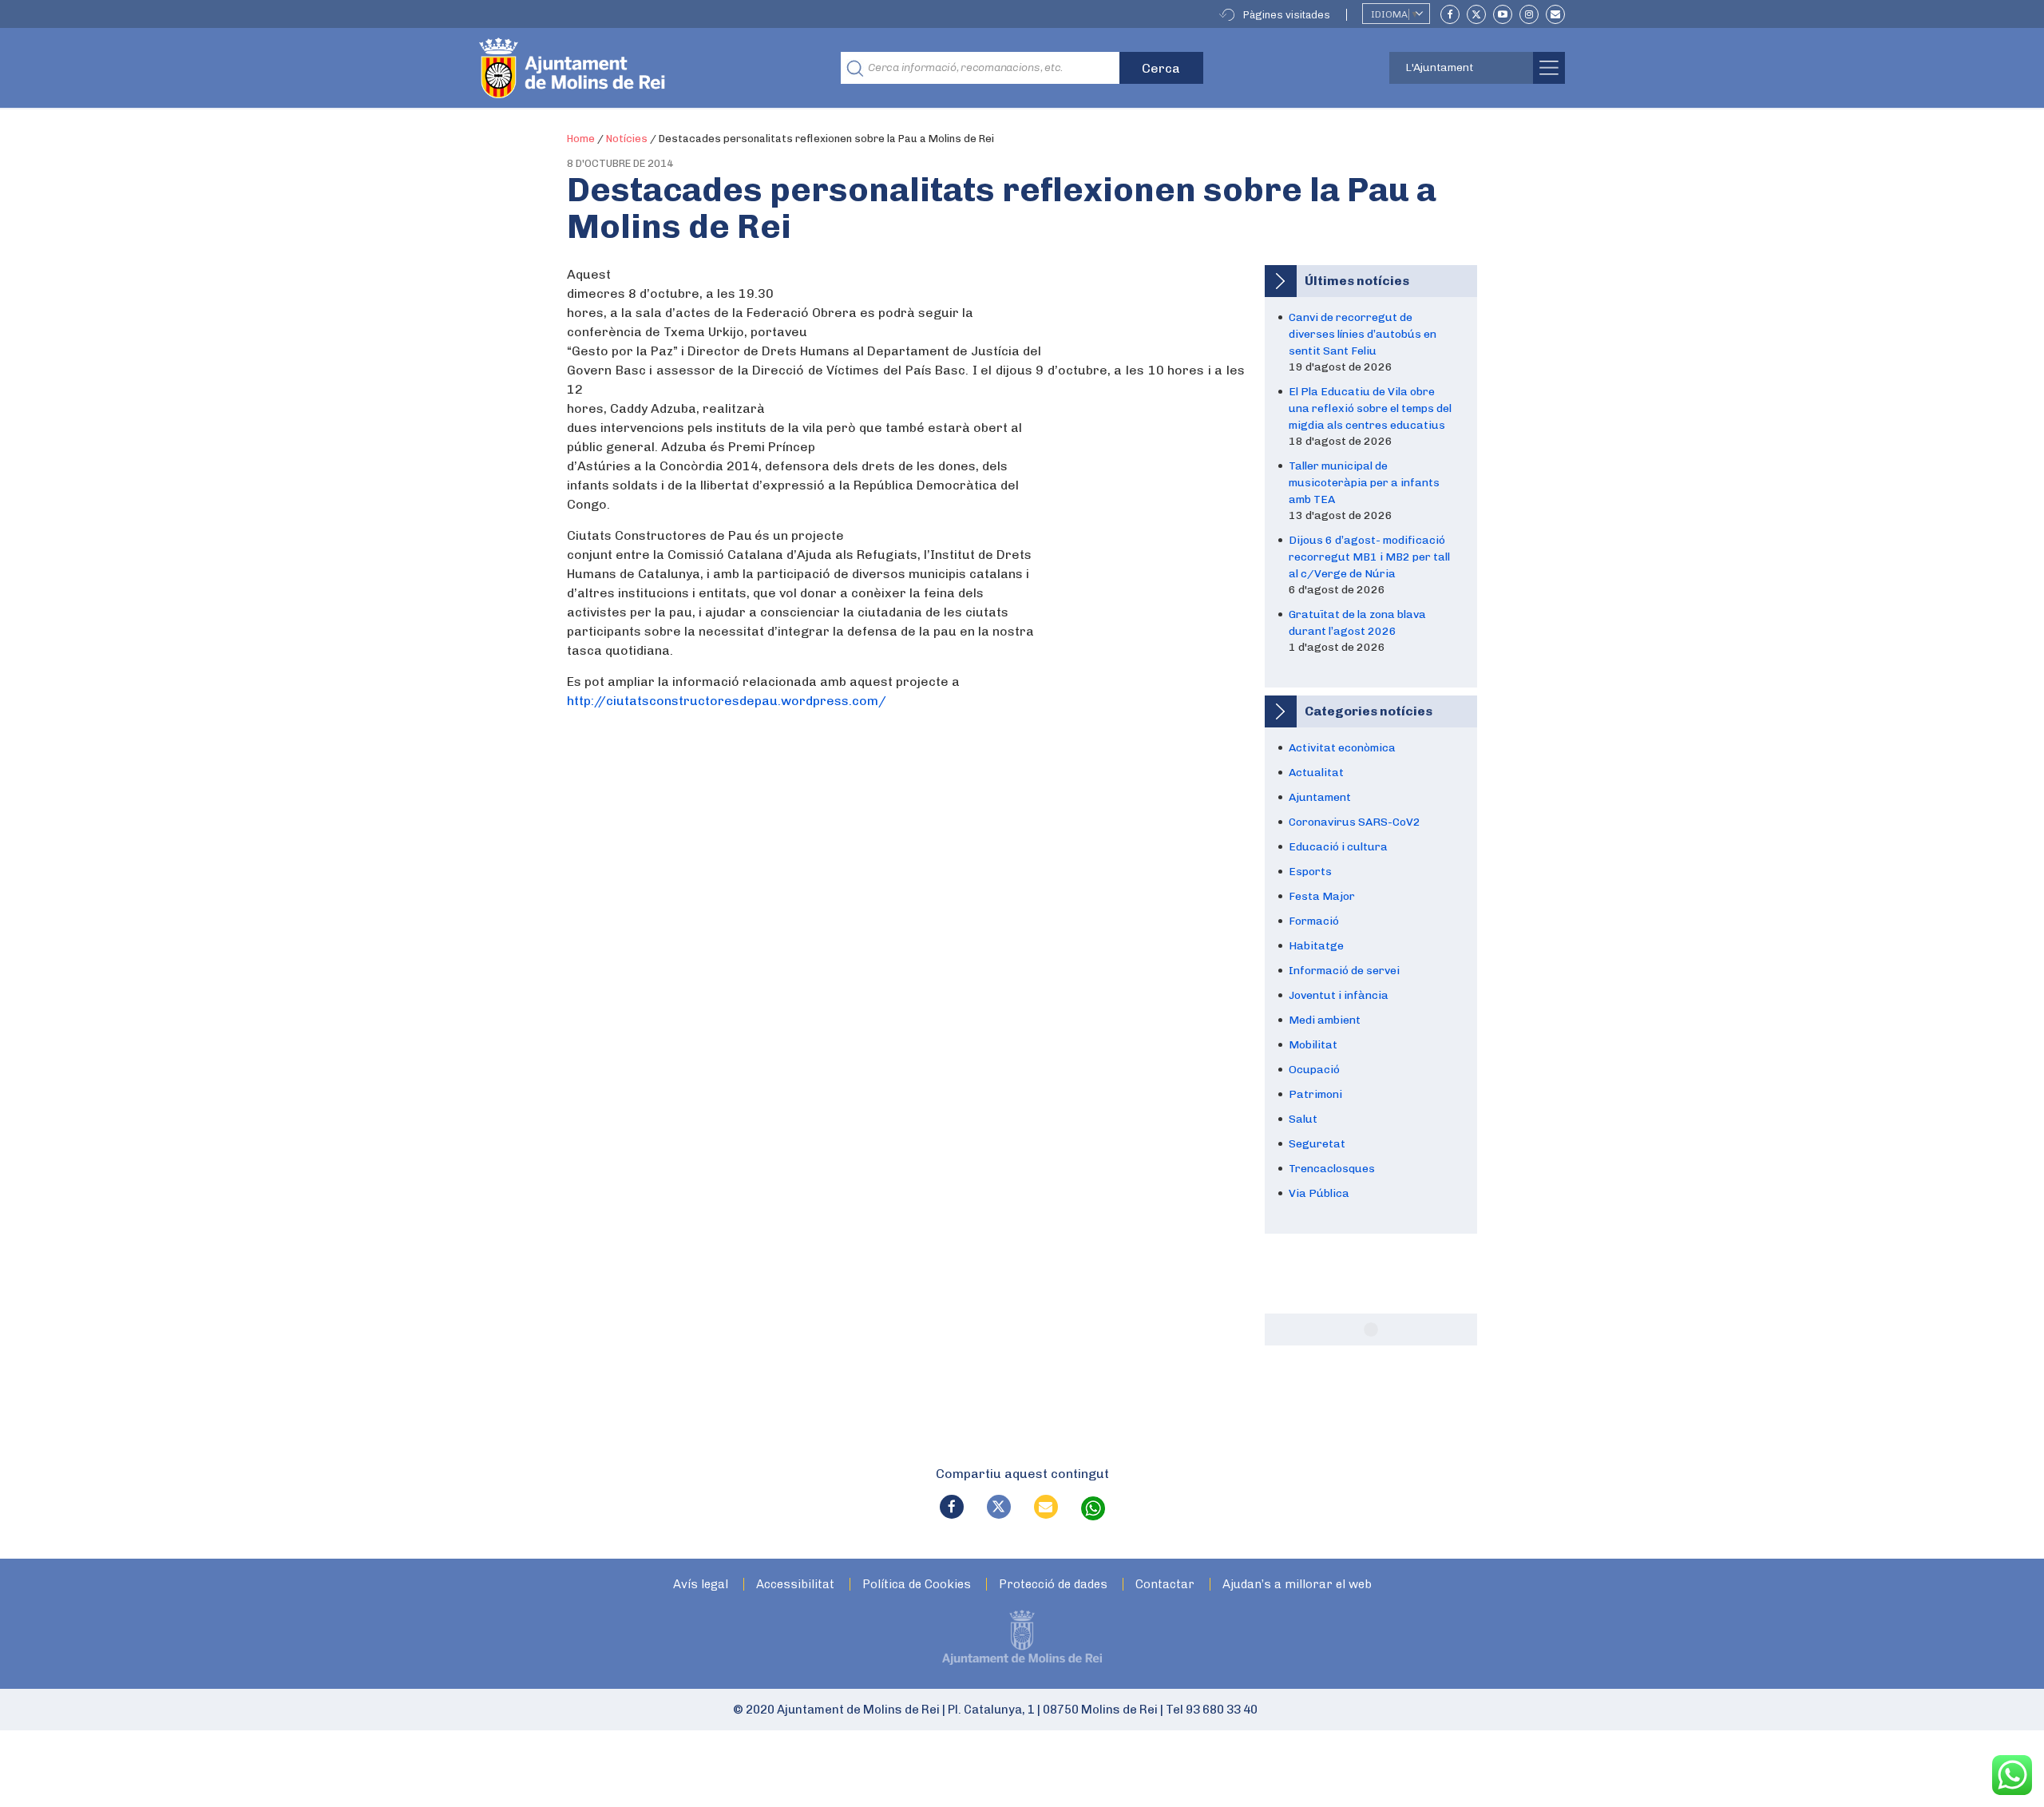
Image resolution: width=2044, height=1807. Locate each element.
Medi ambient (1325, 1020)
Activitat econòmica (1342, 748)
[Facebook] (1450, 14)
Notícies (627, 139)
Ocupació (1314, 1070)
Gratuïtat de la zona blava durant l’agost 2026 (1357, 623)
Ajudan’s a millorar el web (1297, 1585)
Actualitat (1316, 773)
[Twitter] (1476, 14)
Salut (1303, 1119)
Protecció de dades (1053, 1585)
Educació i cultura (1338, 847)
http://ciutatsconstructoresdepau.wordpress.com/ (727, 701)
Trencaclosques (1332, 1169)
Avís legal (701, 1585)
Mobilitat (1313, 1045)
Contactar (1165, 1585)
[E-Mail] (1555, 14)
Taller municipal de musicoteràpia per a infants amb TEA (1364, 483)
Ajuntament (1320, 797)
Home (581, 139)
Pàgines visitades (1287, 15)
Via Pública (1319, 1193)
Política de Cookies (917, 1585)
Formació (1314, 921)
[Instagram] (1529, 14)
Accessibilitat (795, 1585)
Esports (1310, 872)
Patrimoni (1315, 1094)
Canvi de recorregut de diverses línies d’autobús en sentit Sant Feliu (1363, 334)
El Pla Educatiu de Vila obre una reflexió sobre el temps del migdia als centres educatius (1370, 408)
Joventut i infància (1339, 995)
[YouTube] (1503, 14)
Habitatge (1316, 946)
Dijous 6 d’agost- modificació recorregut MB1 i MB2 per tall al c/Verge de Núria (1369, 557)
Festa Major (1322, 896)
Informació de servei (1344, 971)
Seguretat (1317, 1144)
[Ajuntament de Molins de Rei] (631, 68)
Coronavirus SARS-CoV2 (1355, 822)
